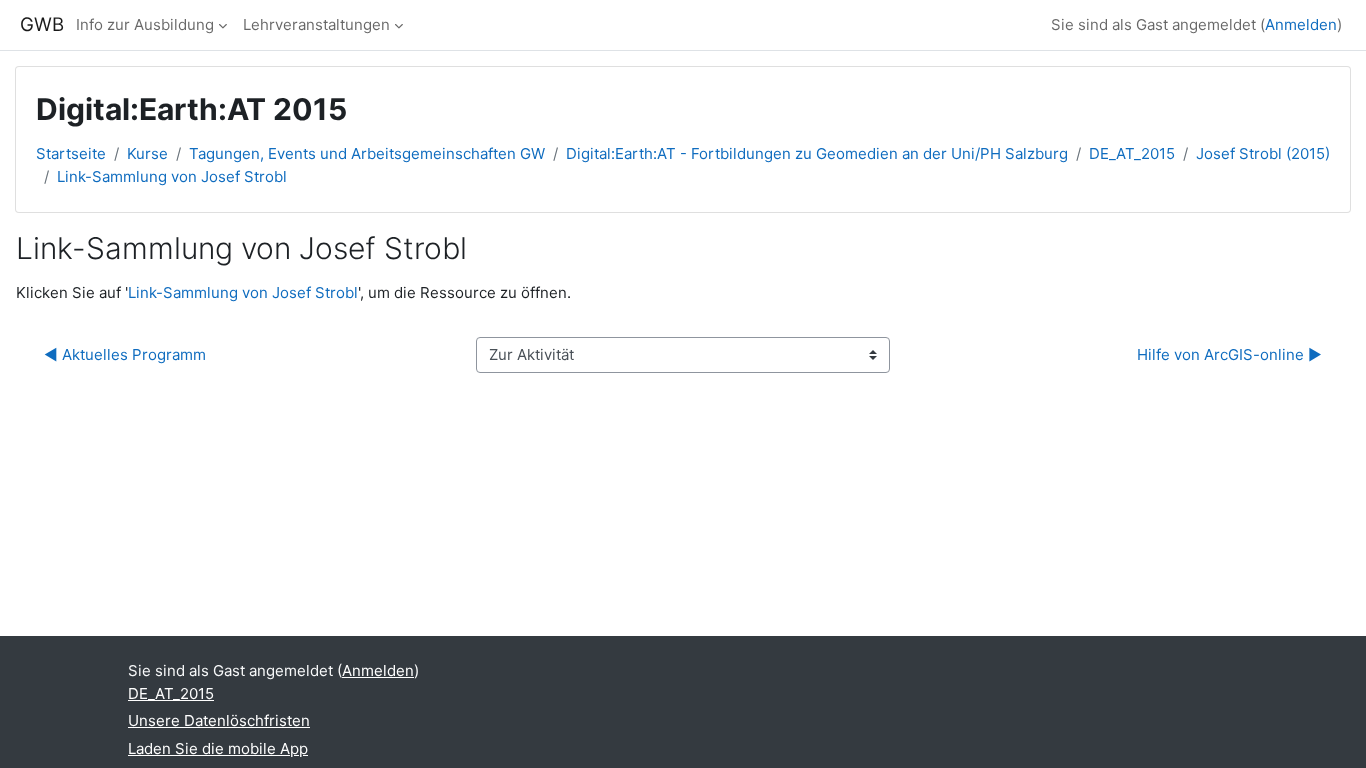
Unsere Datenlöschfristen (219, 720)
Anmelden (1301, 24)
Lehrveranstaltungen (316, 24)
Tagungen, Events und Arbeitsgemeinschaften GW (367, 153)
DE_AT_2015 (1132, 153)
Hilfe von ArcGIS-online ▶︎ (1229, 354)
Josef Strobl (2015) (1263, 153)
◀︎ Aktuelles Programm (125, 354)
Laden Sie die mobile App (218, 748)
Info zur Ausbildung (145, 24)
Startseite (71, 153)
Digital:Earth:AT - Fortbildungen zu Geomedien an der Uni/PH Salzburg (817, 153)
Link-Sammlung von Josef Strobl (172, 176)
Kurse (147, 153)
